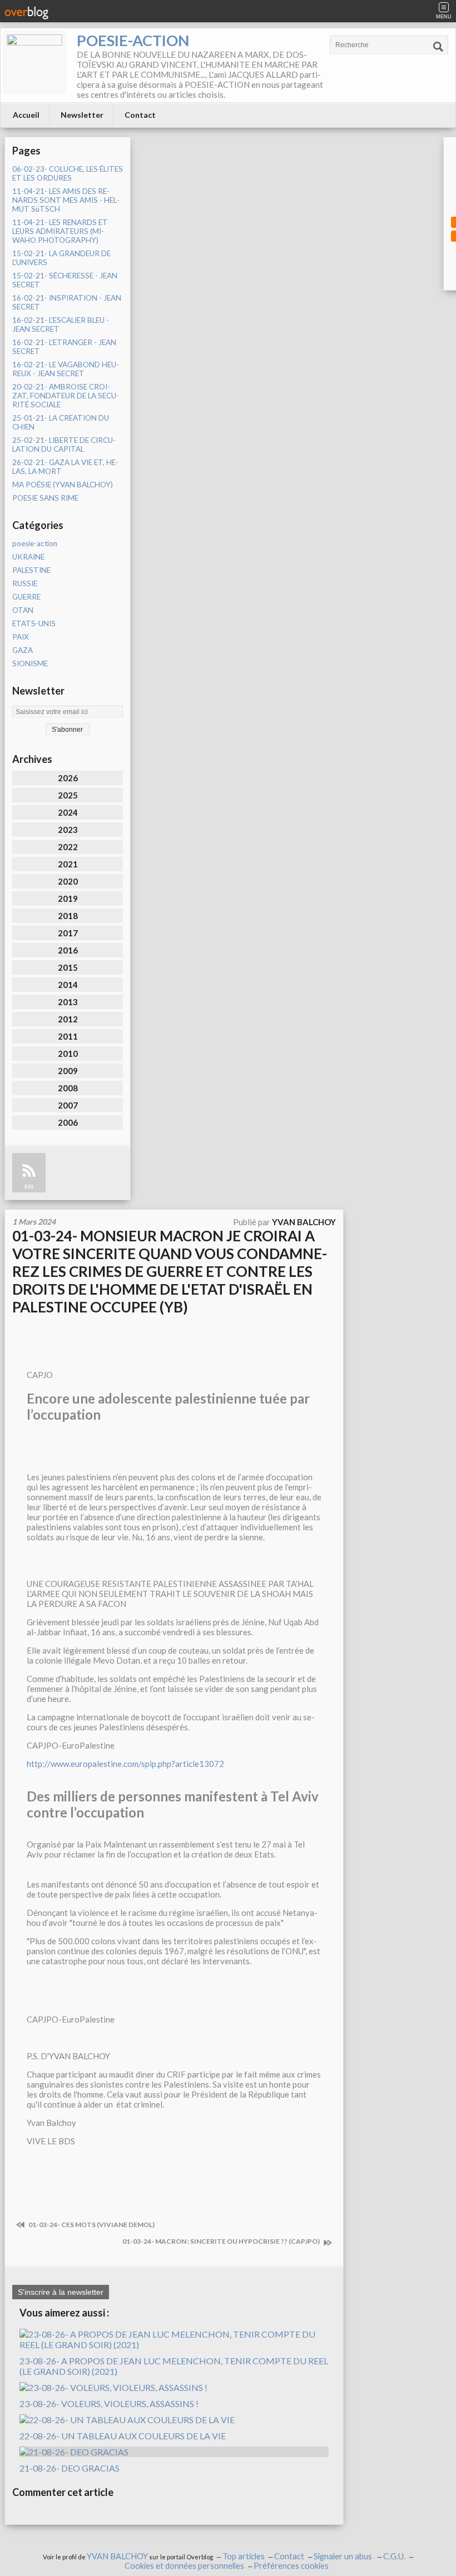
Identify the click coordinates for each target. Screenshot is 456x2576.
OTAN (23, 610)
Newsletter (82, 115)
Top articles (244, 2556)
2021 (68, 864)
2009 (68, 1071)
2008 (68, 1088)
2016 (68, 950)
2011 (68, 1036)
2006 (68, 1122)
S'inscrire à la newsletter (61, 2292)
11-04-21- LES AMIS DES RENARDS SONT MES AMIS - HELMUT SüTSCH (66, 200)
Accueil (26, 115)
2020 (68, 881)
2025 (68, 795)
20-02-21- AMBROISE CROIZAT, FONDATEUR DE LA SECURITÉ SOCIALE (66, 396)
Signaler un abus (344, 2556)
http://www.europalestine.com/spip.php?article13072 (125, 1764)
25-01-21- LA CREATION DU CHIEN (61, 422)
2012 (68, 1019)
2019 (68, 898)
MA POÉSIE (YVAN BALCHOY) (63, 485)
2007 (68, 1105)
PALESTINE (31, 570)
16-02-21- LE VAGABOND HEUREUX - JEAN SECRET (66, 369)
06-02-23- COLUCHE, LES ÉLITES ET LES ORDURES (68, 173)
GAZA (23, 650)
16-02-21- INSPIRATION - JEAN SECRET (67, 302)
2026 (68, 778)
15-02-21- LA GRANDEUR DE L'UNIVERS (61, 258)
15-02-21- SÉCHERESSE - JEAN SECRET (65, 280)
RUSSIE (25, 583)
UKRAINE (28, 557)
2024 (68, 812)
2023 (68, 830)
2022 (68, 847)
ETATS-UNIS (34, 623)
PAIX (21, 637)
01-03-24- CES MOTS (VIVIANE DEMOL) (91, 2225)
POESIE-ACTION (133, 40)
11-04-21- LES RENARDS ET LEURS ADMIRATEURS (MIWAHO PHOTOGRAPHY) (60, 231)
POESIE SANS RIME (45, 498)
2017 (68, 933)
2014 (68, 985)
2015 (68, 967)
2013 (68, 1002)
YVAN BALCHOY (117, 2556)
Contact (140, 115)
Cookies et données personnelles (184, 2566)
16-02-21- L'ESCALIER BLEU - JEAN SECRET (61, 325)
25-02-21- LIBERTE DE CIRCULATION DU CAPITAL (64, 445)
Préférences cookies (291, 2566)
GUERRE (26, 597)
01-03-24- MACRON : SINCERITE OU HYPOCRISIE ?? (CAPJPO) (222, 2241)
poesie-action (35, 543)
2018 (68, 916)
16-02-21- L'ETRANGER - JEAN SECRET (64, 347)
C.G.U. (394, 2556)
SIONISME (30, 663)
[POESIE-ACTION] (34, 62)
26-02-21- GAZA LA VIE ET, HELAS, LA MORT (65, 467)
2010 (68, 1054)
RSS (29, 1187)
